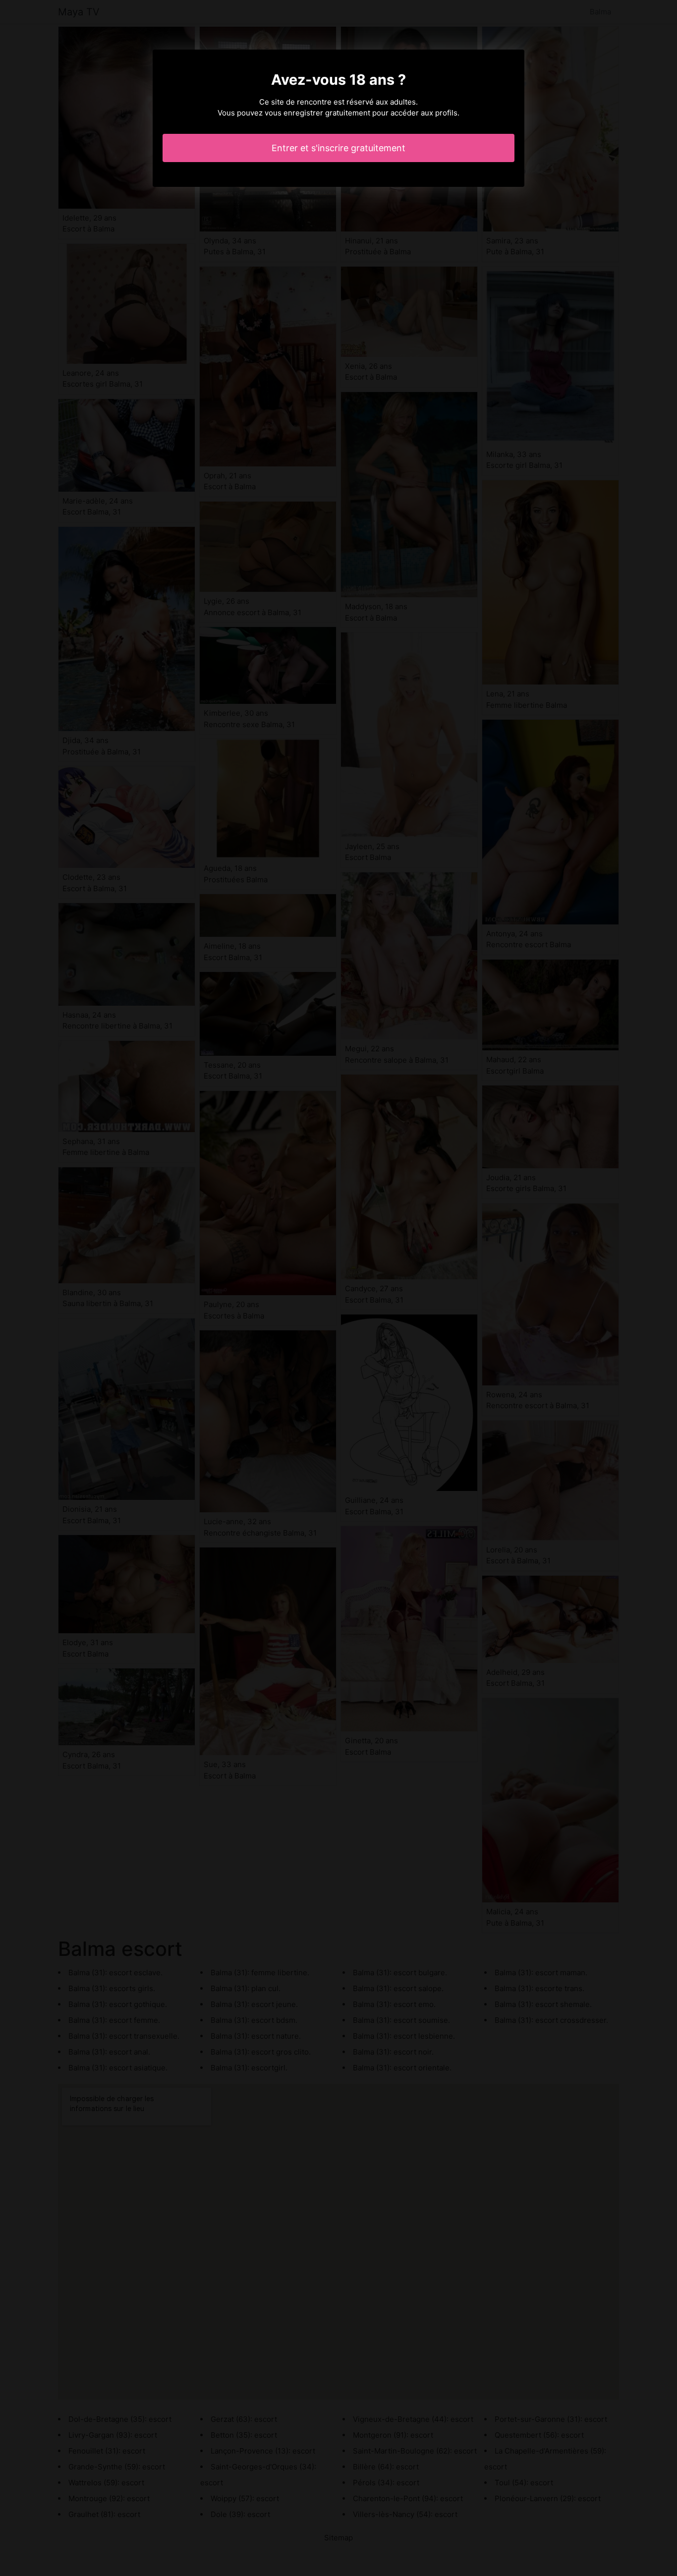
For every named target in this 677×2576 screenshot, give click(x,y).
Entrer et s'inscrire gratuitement (338, 148)
